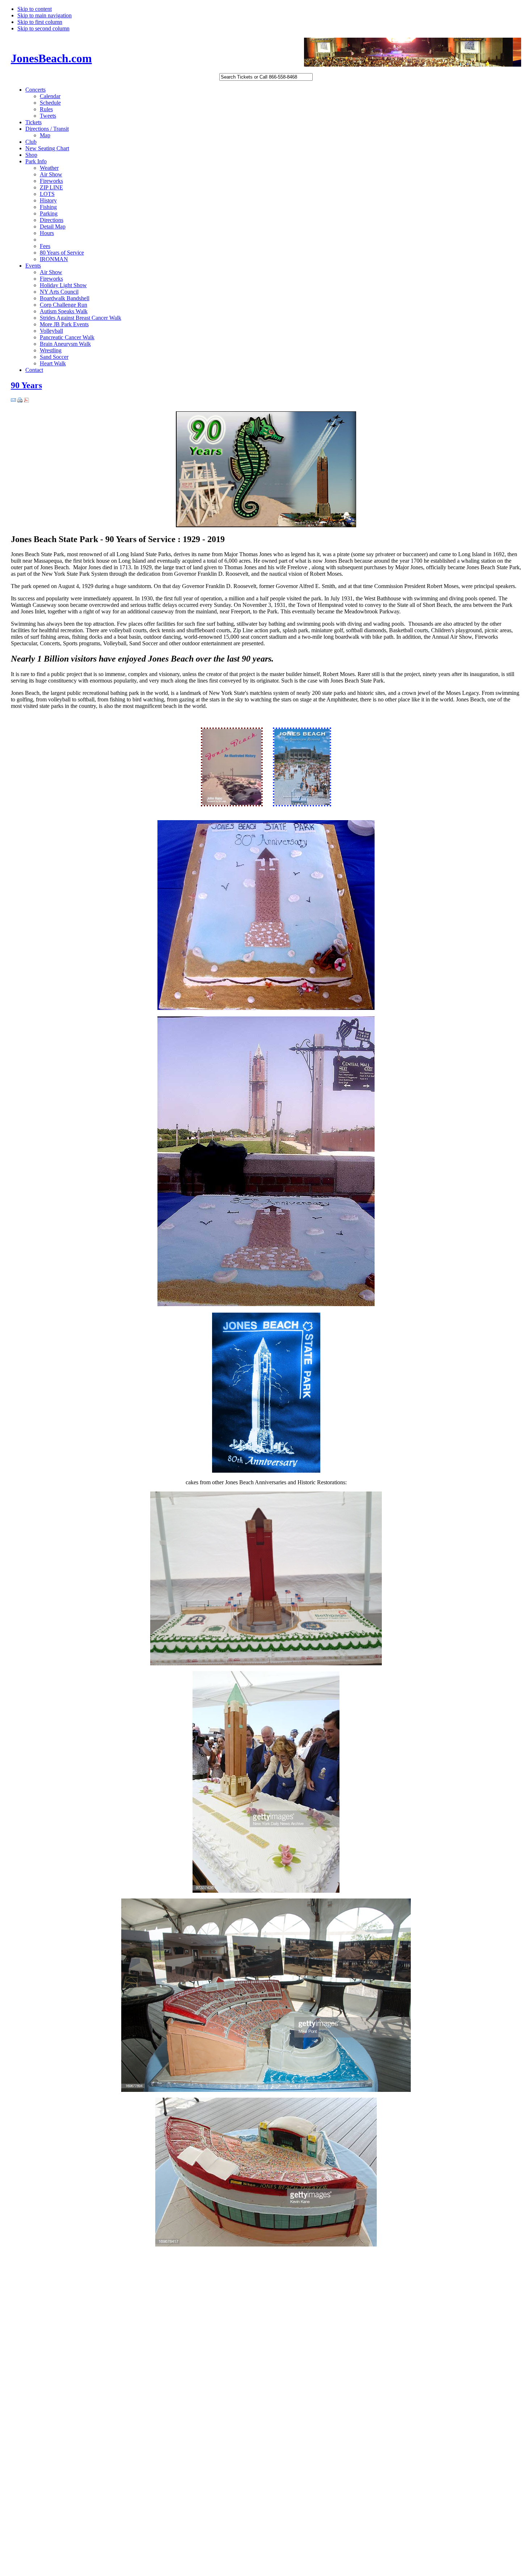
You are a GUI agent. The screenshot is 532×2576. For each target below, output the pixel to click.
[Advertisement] (40, 2367)
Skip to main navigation (45, 15)
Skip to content (35, 9)
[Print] (20, 401)
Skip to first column (40, 22)
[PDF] (26, 401)
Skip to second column (43, 28)
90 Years (26, 385)
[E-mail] (13, 401)
